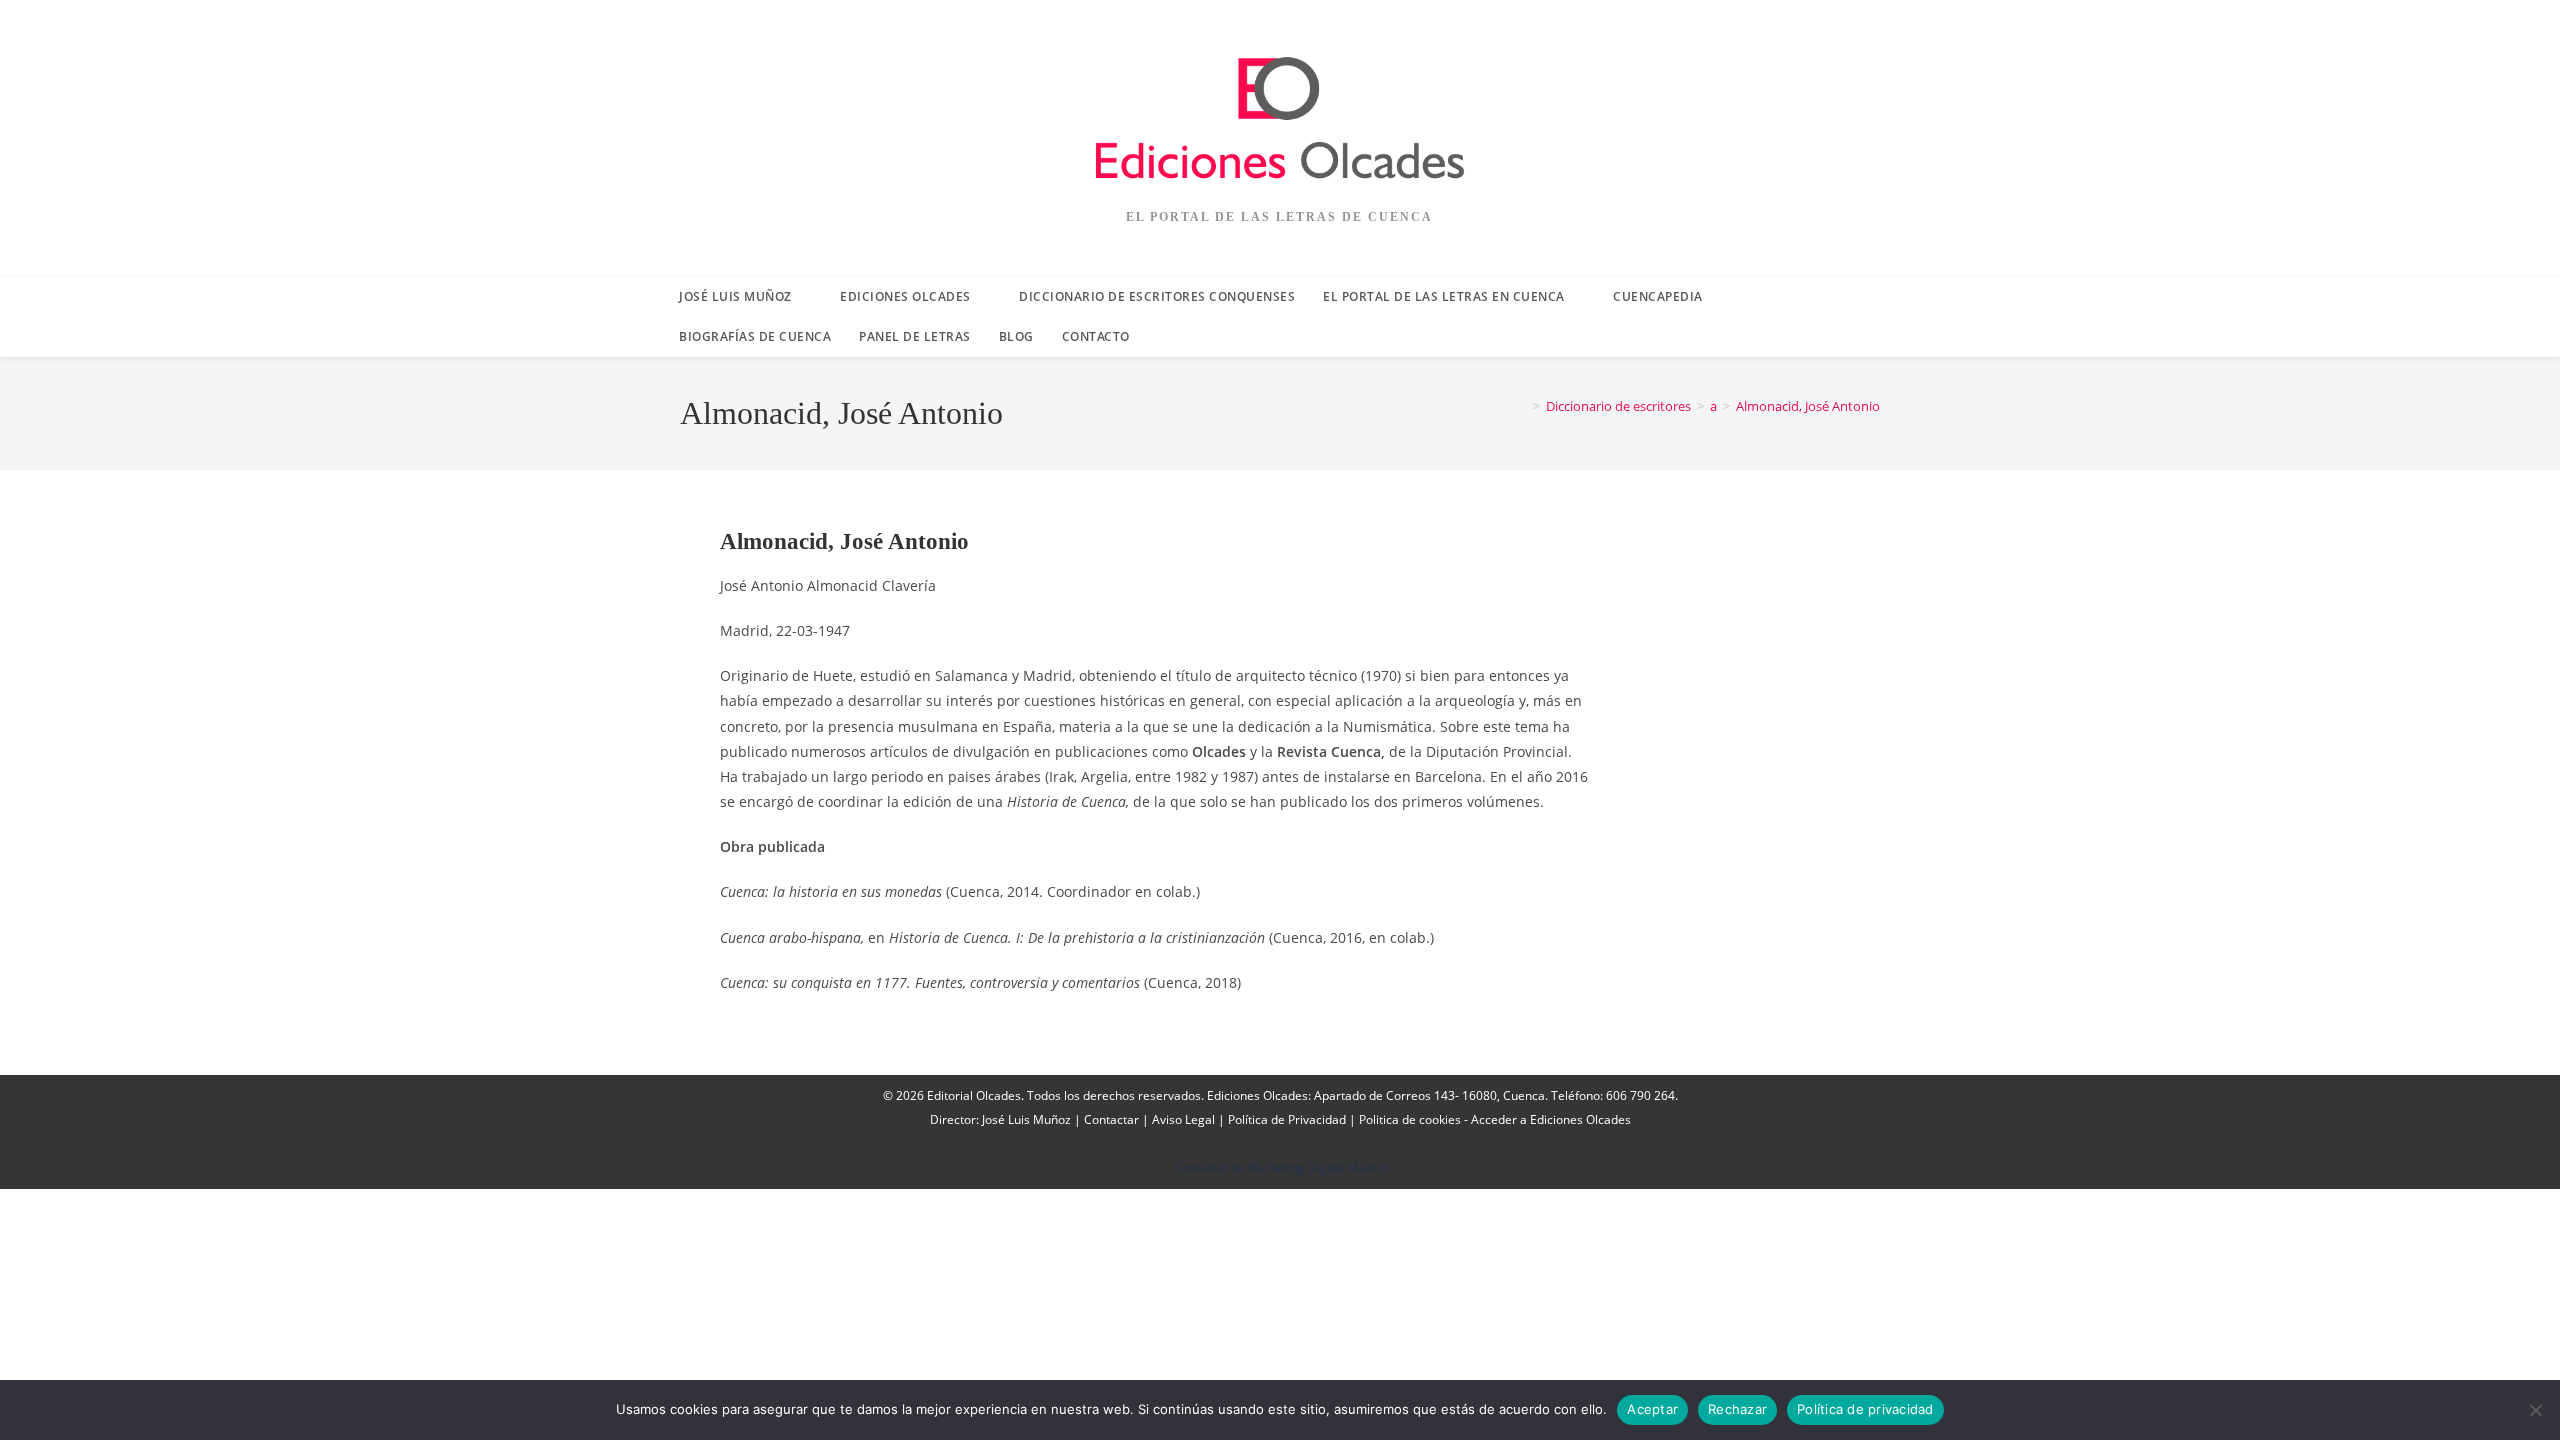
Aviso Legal (1183, 1119)
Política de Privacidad (1287, 1119)
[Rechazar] (2535, 1410)
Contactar (1111, 1119)
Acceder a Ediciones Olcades (1551, 1119)
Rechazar (1737, 1409)
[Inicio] (1522, 406)
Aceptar (1652, 1409)
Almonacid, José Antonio (1808, 406)
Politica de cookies (1410, 1119)
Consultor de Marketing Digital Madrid (1280, 1167)
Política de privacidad (1865, 1409)
